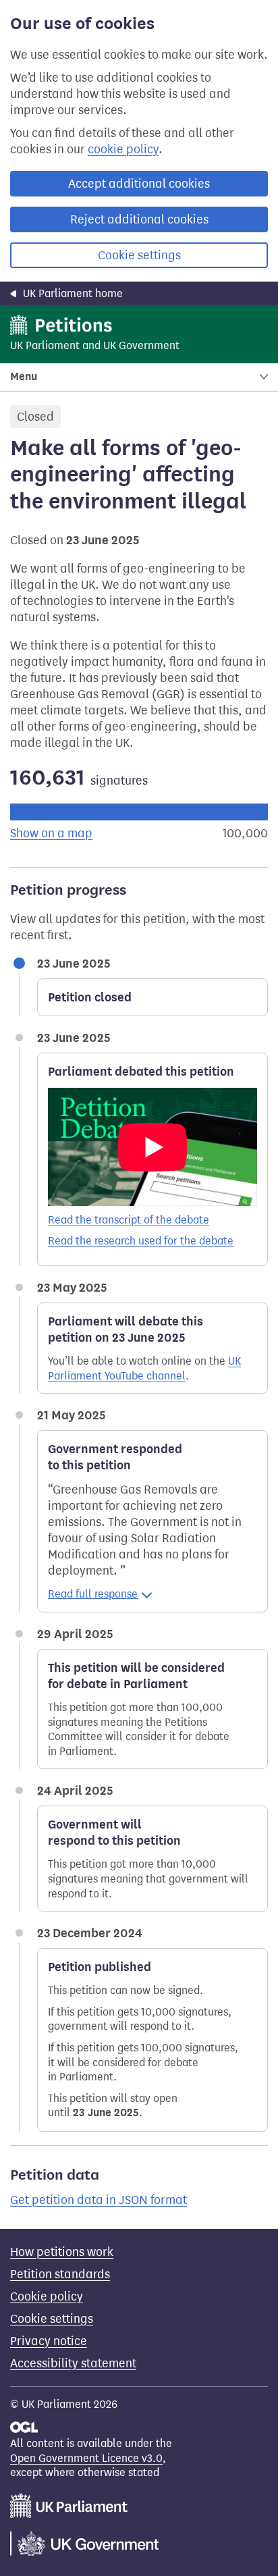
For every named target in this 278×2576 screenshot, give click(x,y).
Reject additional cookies (139, 219)
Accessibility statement (73, 2363)
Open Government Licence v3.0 (86, 2458)
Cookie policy (47, 2296)
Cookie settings (139, 255)
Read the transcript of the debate (129, 1220)
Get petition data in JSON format (99, 2200)
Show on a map (51, 833)
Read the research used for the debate (141, 1241)
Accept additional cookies (139, 184)
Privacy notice (49, 2341)
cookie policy (123, 149)
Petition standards (60, 2274)
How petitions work (62, 2252)
